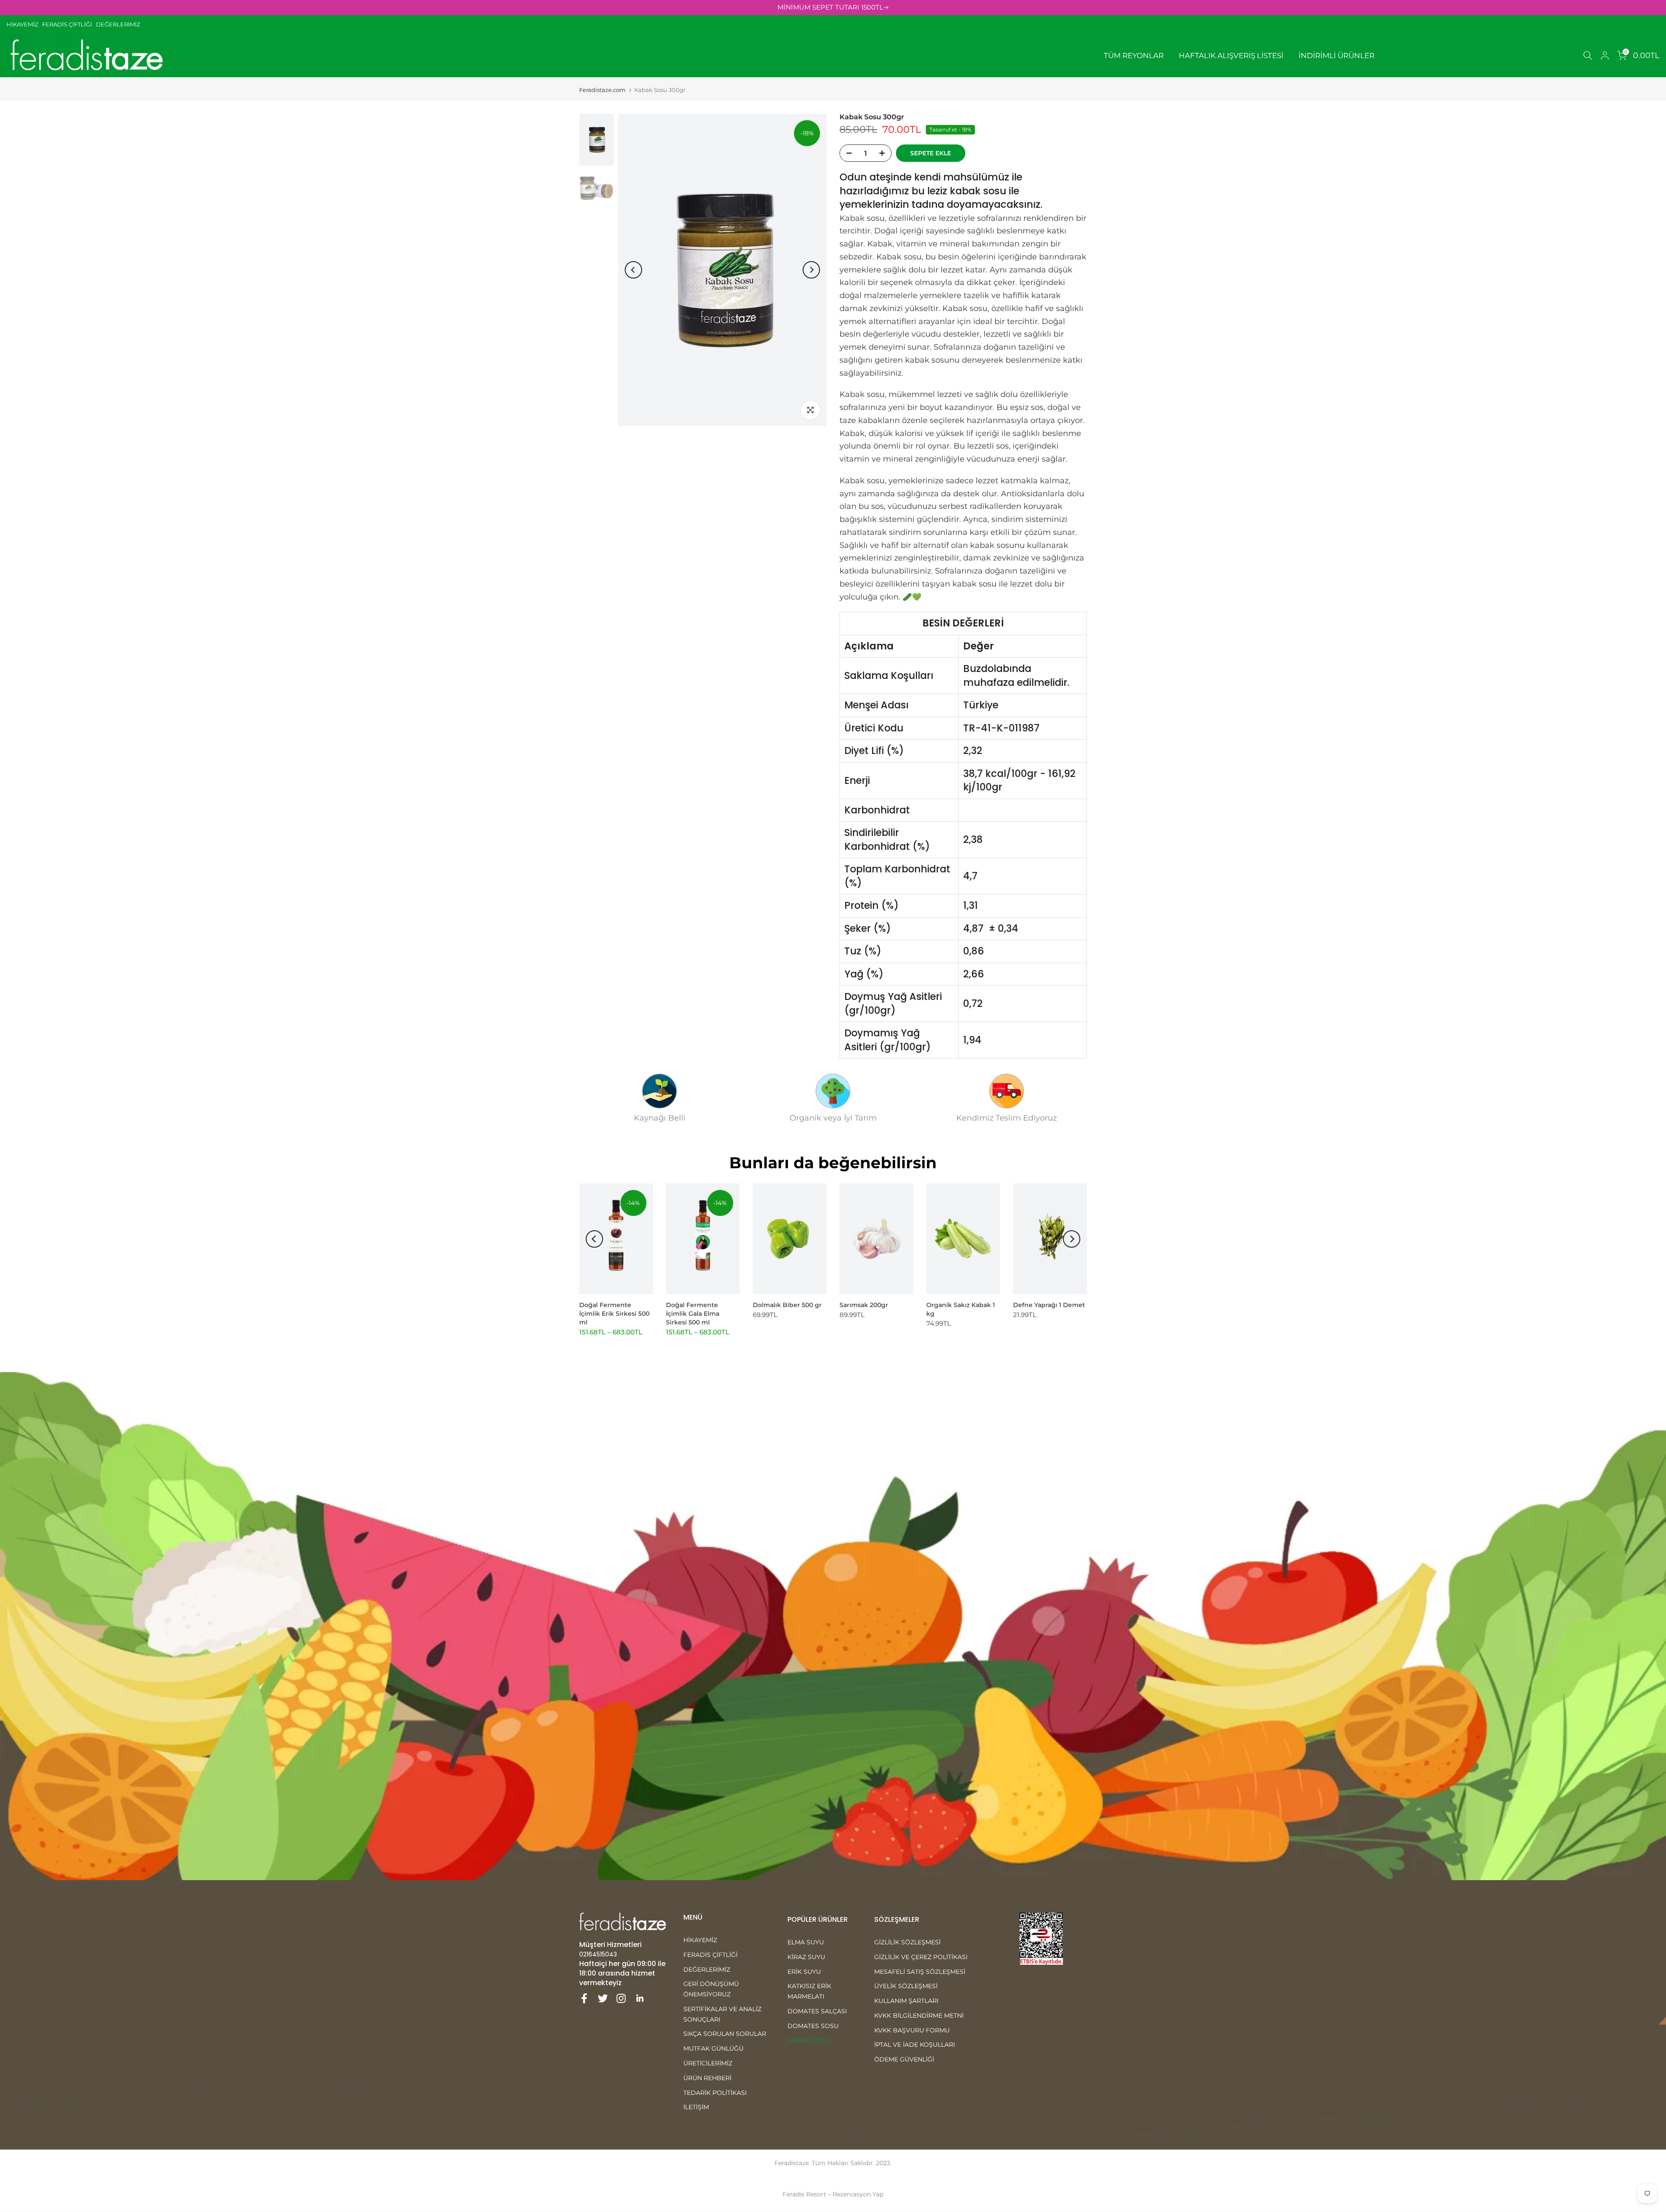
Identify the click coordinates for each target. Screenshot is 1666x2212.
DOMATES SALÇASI (817, 2011)
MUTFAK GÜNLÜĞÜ (713, 2048)
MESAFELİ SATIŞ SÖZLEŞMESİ (920, 1972)
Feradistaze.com (602, 90)
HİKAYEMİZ (24, 24)
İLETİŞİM (696, 2107)
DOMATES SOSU (813, 2026)
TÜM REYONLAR (1134, 56)
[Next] (811, 270)
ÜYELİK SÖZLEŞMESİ (906, 1986)
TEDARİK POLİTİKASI (715, 2093)
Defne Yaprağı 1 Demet (1049, 1305)
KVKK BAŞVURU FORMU (912, 2030)
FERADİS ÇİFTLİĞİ (67, 24)
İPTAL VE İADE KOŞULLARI (915, 2045)
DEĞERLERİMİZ (118, 24)
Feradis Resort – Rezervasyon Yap (833, 2194)
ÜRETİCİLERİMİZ (708, 2063)
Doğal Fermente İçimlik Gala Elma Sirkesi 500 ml (693, 1314)
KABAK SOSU (808, 2040)
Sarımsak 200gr (864, 1305)
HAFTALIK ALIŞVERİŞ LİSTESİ (1231, 56)
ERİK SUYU (804, 1972)
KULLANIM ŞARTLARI (906, 2001)
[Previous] (633, 270)
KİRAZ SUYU (806, 1957)
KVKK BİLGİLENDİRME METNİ (919, 2015)
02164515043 (598, 1954)
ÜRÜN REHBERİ (707, 2078)
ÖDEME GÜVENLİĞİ (904, 2059)
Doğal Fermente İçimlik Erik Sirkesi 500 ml (614, 1314)
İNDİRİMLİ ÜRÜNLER (1336, 56)
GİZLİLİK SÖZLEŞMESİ (907, 1942)
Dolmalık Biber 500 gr (787, 1305)
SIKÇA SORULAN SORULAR (725, 2034)
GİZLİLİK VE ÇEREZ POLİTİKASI (921, 1957)
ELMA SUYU (806, 1942)
